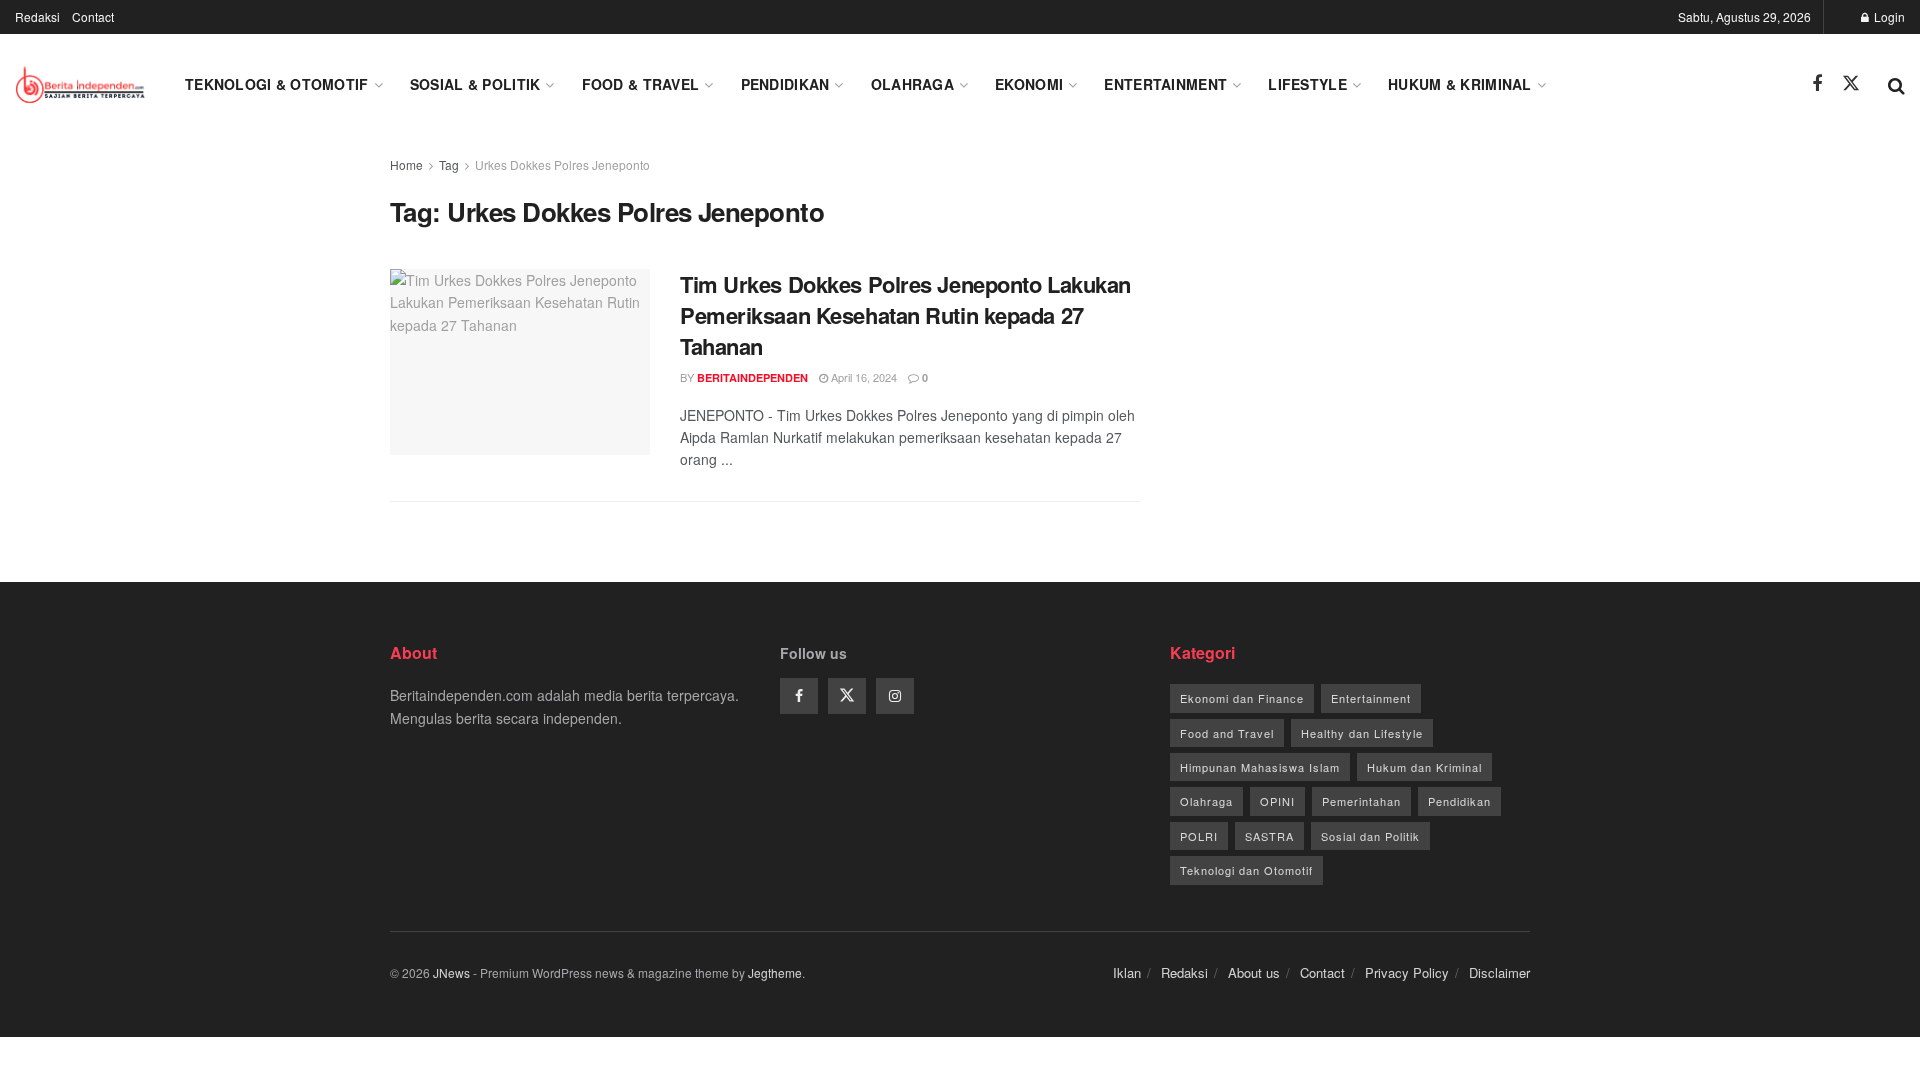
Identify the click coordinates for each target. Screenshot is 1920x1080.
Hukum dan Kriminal (1424, 767)
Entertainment (1165, 84)
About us (1254, 972)
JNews (451, 972)
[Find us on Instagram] (895, 696)
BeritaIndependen (752, 377)
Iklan (1127, 972)
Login (1888, 16)
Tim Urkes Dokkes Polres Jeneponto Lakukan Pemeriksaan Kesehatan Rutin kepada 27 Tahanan (905, 315)
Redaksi (37, 16)
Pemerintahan (1361, 801)
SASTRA (1269, 836)
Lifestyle (1307, 84)
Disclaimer (1499, 972)
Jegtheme (775, 972)
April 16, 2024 (862, 377)
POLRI (1199, 836)
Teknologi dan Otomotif (1246, 870)
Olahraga (912, 84)
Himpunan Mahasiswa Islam (1260, 767)
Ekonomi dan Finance (1242, 698)
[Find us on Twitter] (1851, 83)
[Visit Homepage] (82, 84)
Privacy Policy (1407, 972)
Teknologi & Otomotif (277, 84)
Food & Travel (641, 84)
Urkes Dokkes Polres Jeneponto (562, 164)
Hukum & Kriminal (1459, 84)
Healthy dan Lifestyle (1362, 733)
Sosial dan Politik (1370, 836)
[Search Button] (1896, 84)
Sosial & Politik (475, 84)
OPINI (1277, 801)
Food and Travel (1227, 733)
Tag (449, 164)
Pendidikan (785, 84)
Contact (93, 16)
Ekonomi (1029, 84)
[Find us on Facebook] (1817, 84)
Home (406, 164)
